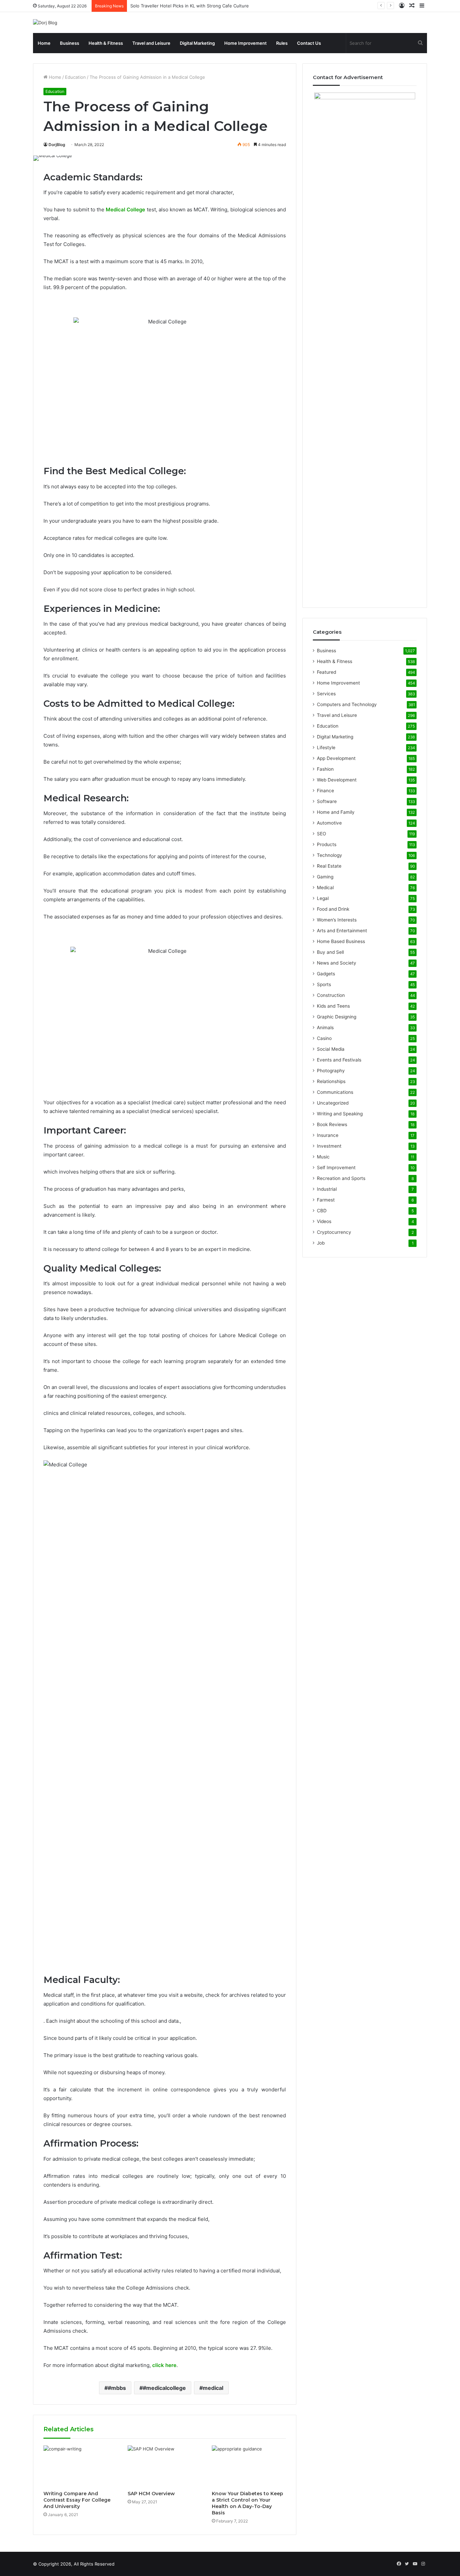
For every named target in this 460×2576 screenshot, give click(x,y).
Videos (324, 1221)
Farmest (326, 1200)
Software (327, 801)
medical (213, 2388)
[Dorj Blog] (45, 23)
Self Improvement (336, 1168)
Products (327, 844)
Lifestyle (326, 747)
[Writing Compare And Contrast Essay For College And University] (80, 2466)
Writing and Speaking (340, 1114)
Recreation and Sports (341, 1178)
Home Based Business (341, 941)
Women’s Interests (337, 920)
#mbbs (117, 2388)
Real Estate (329, 866)
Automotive (329, 823)
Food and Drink (333, 909)
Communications (335, 1092)
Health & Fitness (106, 43)
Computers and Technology (347, 704)
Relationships (331, 1081)
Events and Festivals (339, 1060)
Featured (326, 672)
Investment (329, 1146)
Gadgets (326, 974)
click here (164, 2365)
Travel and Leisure (151, 43)
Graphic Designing (337, 1017)
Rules (282, 43)
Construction (331, 995)
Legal (323, 898)
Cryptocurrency (334, 1232)
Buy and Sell (330, 952)
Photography (331, 1071)
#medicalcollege (164, 2388)
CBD (322, 1211)
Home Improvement (245, 43)
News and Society (337, 963)
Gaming (325, 877)
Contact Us (309, 43)
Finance (325, 791)
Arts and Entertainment (342, 931)
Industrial (327, 1189)
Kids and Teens (333, 1006)
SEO (321, 834)
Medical (325, 887)
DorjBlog (57, 145)
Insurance (328, 1135)
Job (321, 1243)
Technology (330, 855)
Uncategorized (333, 1103)
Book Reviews (332, 1124)
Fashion (325, 769)
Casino (324, 1038)
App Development (336, 758)
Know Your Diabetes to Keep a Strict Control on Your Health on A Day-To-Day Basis (248, 2503)
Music (323, 1157)
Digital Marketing (197, 43)
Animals (325, 1028)
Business (70, 43)
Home (44, 43)
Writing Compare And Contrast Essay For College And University (77, 2500)
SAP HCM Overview (151, 2494)
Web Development (337, 780)
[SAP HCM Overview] (165, 2466)
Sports (324, 984)
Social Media (331, 1049)
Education (75, 77)
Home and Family (336, 812)
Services (326, 694)
